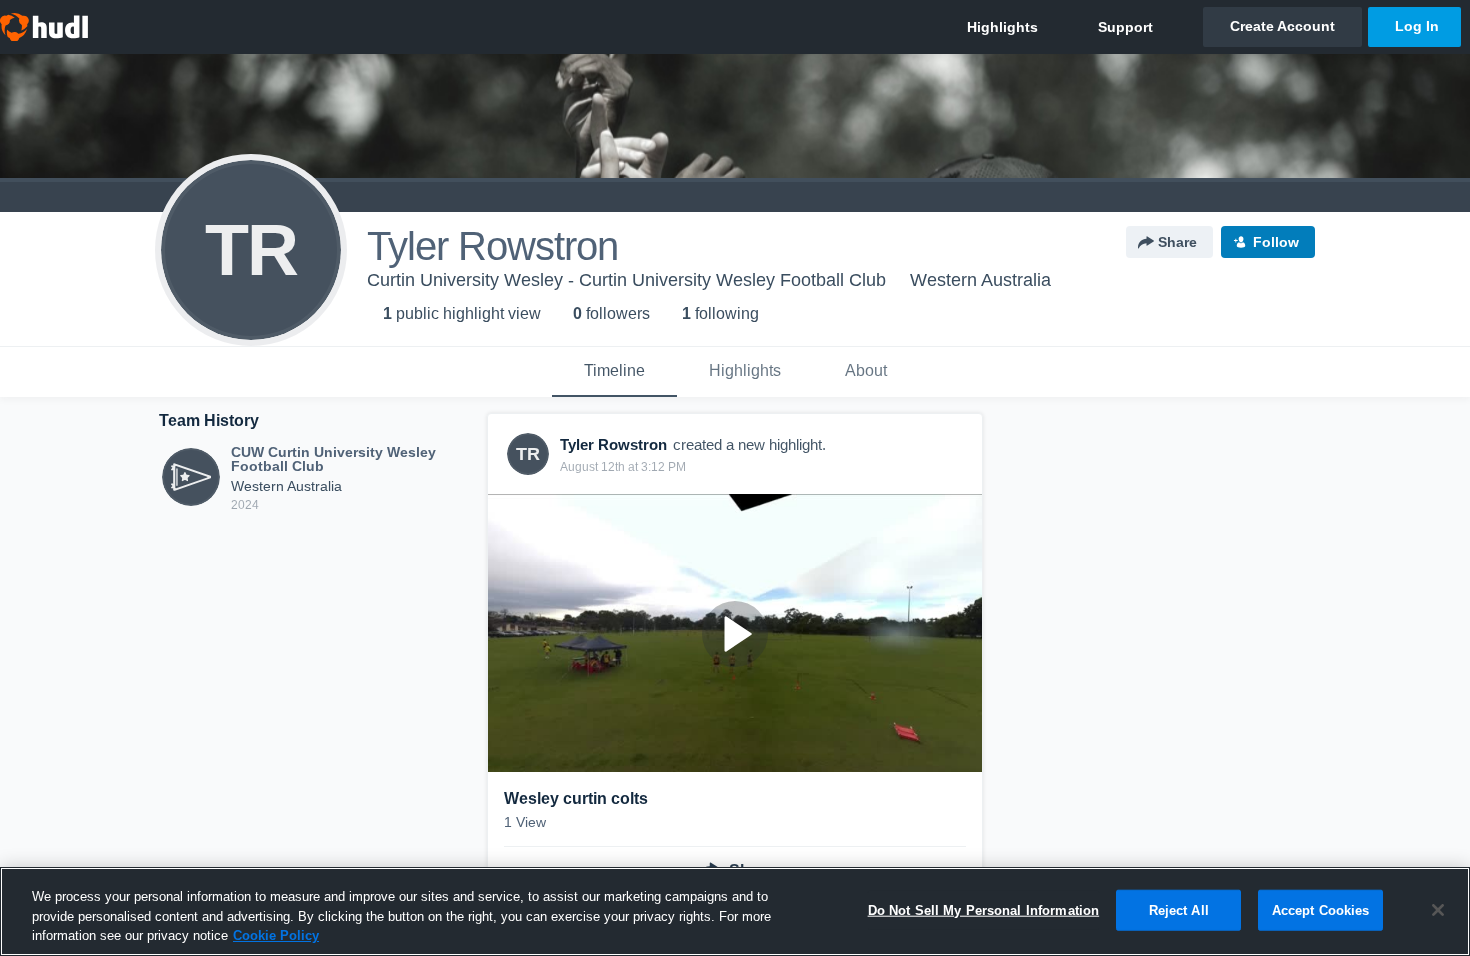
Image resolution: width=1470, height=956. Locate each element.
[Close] (1438, 910)
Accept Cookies (1321, 909)
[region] (735, 911)
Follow (1276, 242)
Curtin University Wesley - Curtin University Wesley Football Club (626, 280)
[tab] (614, 372)
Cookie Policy (276, 935)
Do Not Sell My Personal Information (984, 909)
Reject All (1179, 909)
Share (1177, 242)
